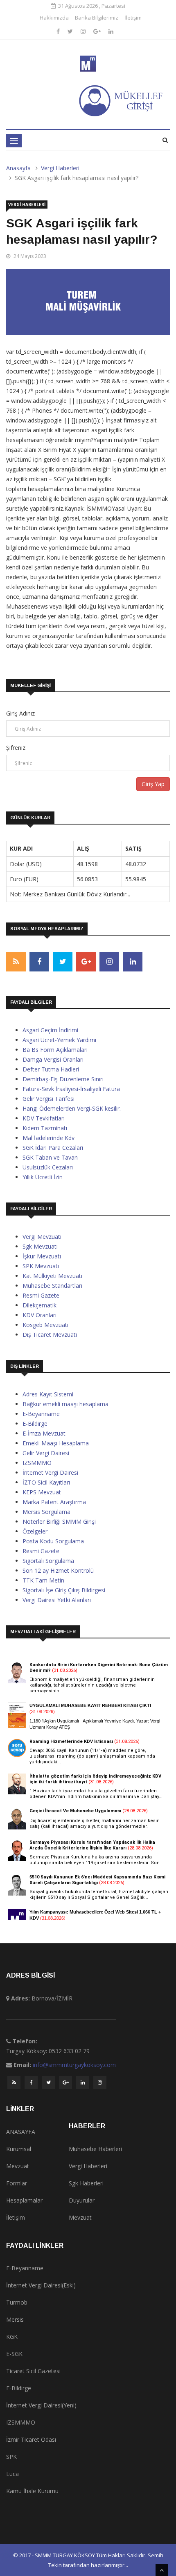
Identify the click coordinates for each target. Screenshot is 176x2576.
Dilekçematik (39, 1305)
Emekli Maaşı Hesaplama (56, 1443)
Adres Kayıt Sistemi (48, 1394)
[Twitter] (71, 31)
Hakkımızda (54, 18)
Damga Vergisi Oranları (53, 1059)
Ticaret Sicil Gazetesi (33, 2371)
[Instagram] (84, 31)
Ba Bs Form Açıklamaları (55, 1050)
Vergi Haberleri (60, 168)
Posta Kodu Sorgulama (53, 1541)
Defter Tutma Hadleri (51, 1069)
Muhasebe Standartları (52, 1286)
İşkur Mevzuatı (42, 1256)
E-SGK (14, 2354)
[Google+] (98, 31)
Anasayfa (18, 168)
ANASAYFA (21, 2132)
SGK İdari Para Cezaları (53, 1148)
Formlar (17, 2183)
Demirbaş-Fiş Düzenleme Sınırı (63, 1079)
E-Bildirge (35, 1424)
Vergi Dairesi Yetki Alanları (57, 1600)
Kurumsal (19, 2149)
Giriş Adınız (20, 713)
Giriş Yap (153, 784)
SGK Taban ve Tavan (50, 1157)
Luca (12, 2474)
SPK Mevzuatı (41, 1266)
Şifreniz (16, 748)
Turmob (17, 2302)
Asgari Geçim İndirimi (50, 1030)
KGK (12, 2337)
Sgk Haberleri (86, 2183)
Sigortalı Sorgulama (48, 1561)
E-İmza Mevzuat (44, 1433)
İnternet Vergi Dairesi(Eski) (41, 2285)
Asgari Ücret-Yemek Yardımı (59, 1040)
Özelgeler (35, 1531)
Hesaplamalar (24, 2200)
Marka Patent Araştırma (54, 1502)
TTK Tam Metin (43, 1580)
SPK (11, 2457)
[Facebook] (59, 31)
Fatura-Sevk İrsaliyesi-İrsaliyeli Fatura (71, 1089)
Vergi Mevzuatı (42, 1237)
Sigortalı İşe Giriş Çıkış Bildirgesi (64, 1590)
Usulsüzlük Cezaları (48, 1167)
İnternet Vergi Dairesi (50, 1472)
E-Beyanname (41, 1414)
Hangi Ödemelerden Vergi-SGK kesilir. (72, 1108)
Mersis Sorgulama (46, 1512)
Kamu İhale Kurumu (32, 2491)
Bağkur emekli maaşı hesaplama (65, 1404)
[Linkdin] (111, 31)
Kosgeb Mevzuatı (45, 1325)
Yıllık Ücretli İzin (43, 1177)
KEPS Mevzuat (42, 1492)
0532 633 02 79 (69, 2051)
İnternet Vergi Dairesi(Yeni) (41, 2405)
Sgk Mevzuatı (40, 1246)
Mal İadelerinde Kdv (49, 1138)
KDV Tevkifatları (44, 1118)
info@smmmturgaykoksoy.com (74, 2065)
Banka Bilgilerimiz (97, 18)
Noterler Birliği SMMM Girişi (59, 1521)
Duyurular (82, 2200)
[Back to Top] (162, 2570)
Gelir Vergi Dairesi (46, 1453)
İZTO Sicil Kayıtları (46, 1482)
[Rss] (14, 2085)
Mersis (15, 2319)
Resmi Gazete (41, 1295)
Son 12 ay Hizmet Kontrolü (58, 1570)
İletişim (133, 18)
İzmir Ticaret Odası (31, 2439)
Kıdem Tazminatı (45, 1128)
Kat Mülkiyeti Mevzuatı (52, 1276)
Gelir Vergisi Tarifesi (49, 1099)
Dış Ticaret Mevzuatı (50, 1335)
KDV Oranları (39, 1315)
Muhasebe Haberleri (95, 2149)
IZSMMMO (37, 1463)
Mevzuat (18, 2166)
